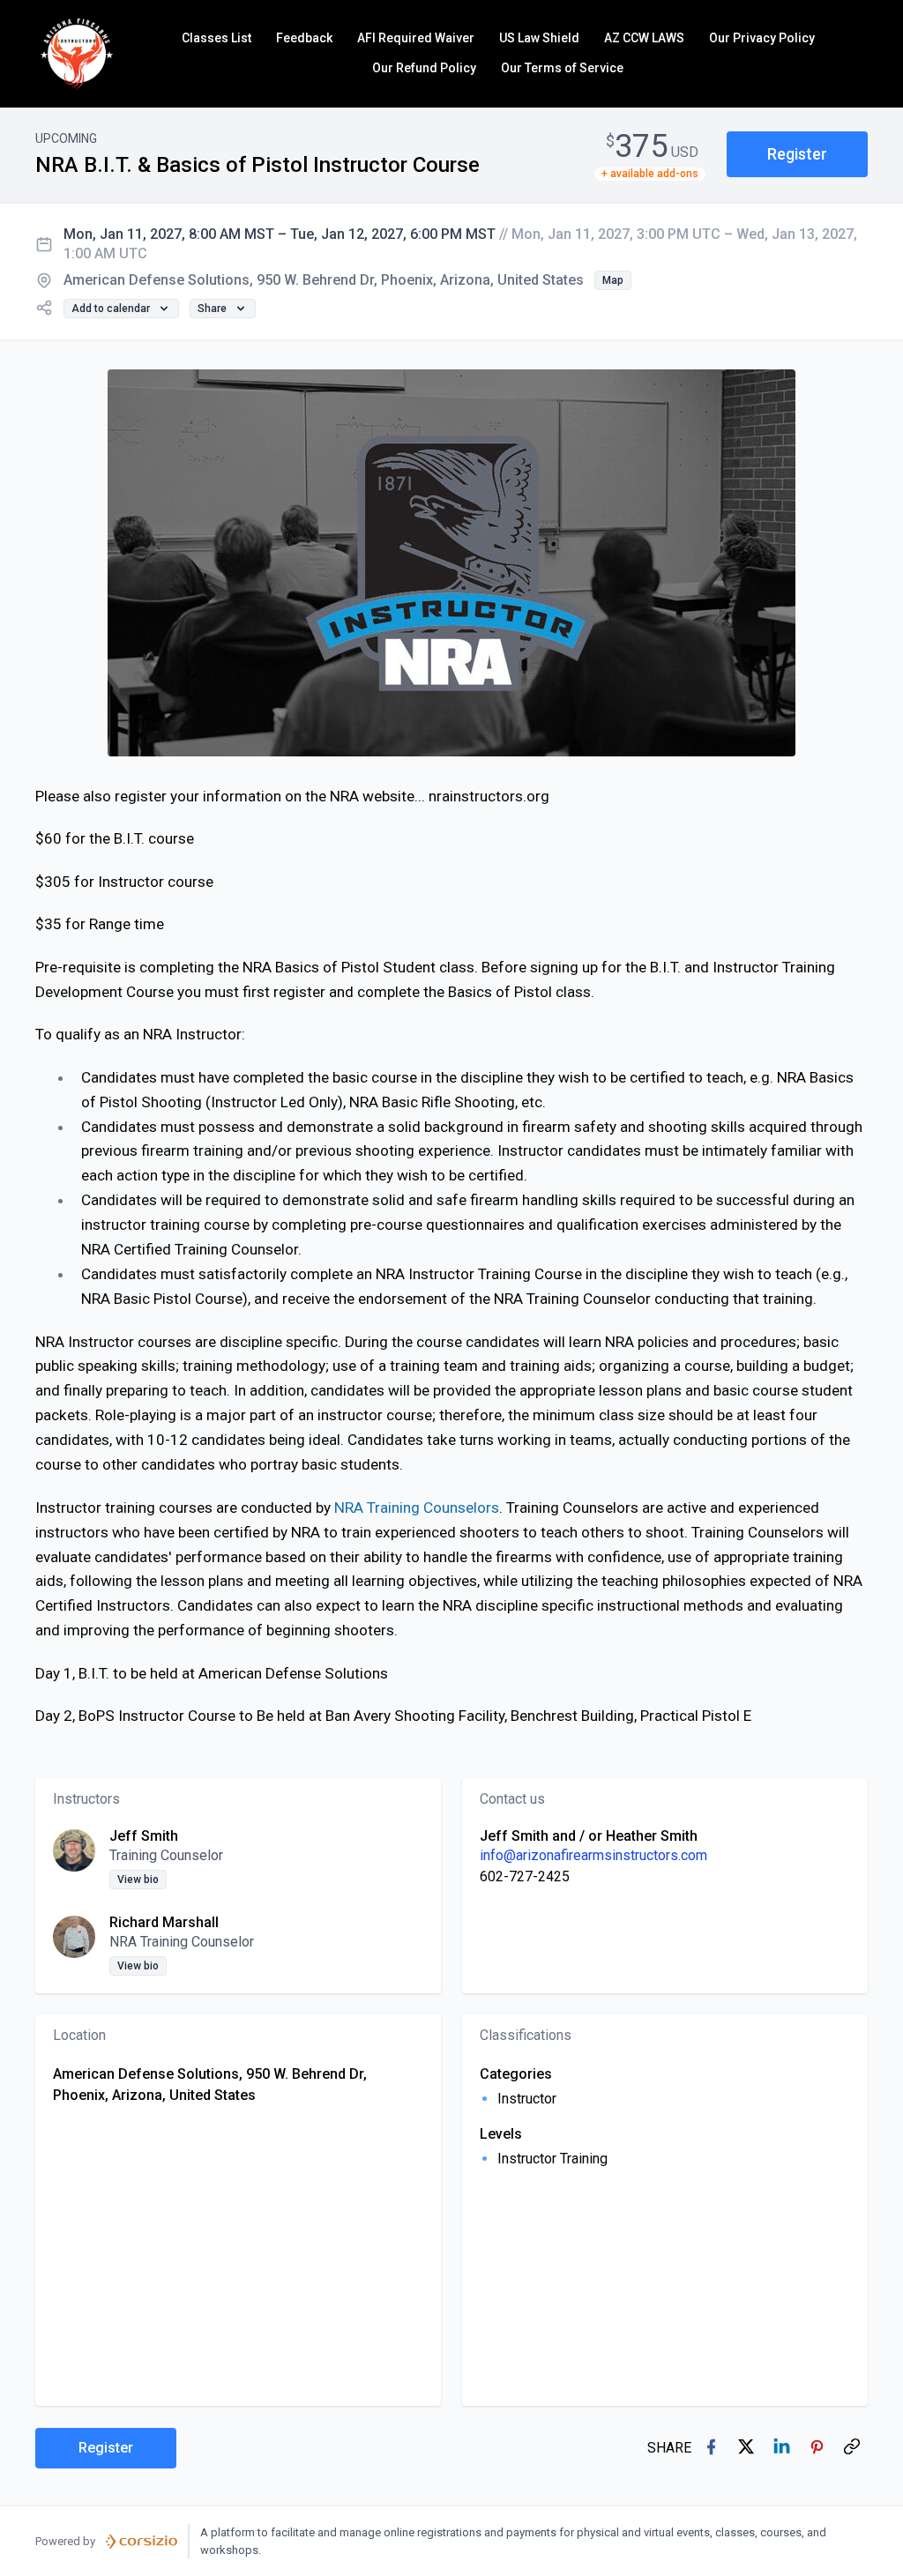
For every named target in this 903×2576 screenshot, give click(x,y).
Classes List (216, 38)
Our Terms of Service (562, 68)
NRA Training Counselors (417, 1508)
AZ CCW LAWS (644, 38)
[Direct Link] (854, 2448)
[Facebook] (713, 2448)
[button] (797, 155)
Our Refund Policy (424, 68)
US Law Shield (539, 38)
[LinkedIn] (783, 2448)
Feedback (304, 38)
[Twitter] (748, 2448)
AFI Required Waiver (416, 38)
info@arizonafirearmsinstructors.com (593, 1855)
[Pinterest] (818, 2448)
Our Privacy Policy (762, 38)
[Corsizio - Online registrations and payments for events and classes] (142, 2542)
